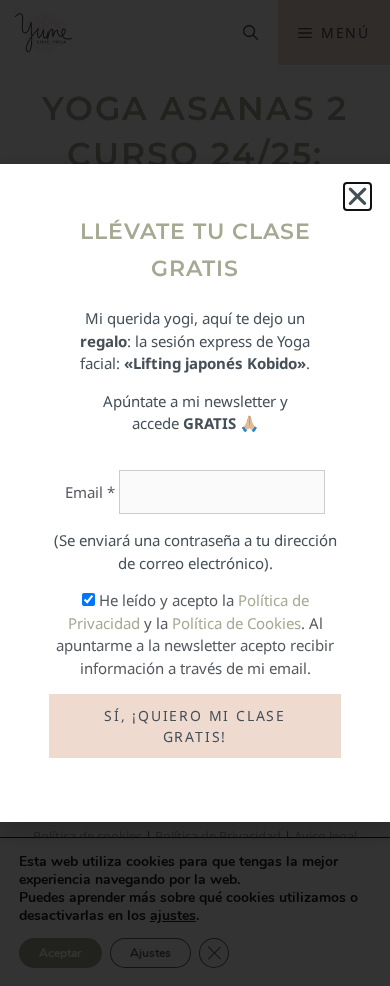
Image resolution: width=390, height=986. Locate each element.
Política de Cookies (236, 623)
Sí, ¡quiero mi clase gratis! (195, 726)
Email (90, 492)
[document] (195, 493)
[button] (357, 196)
